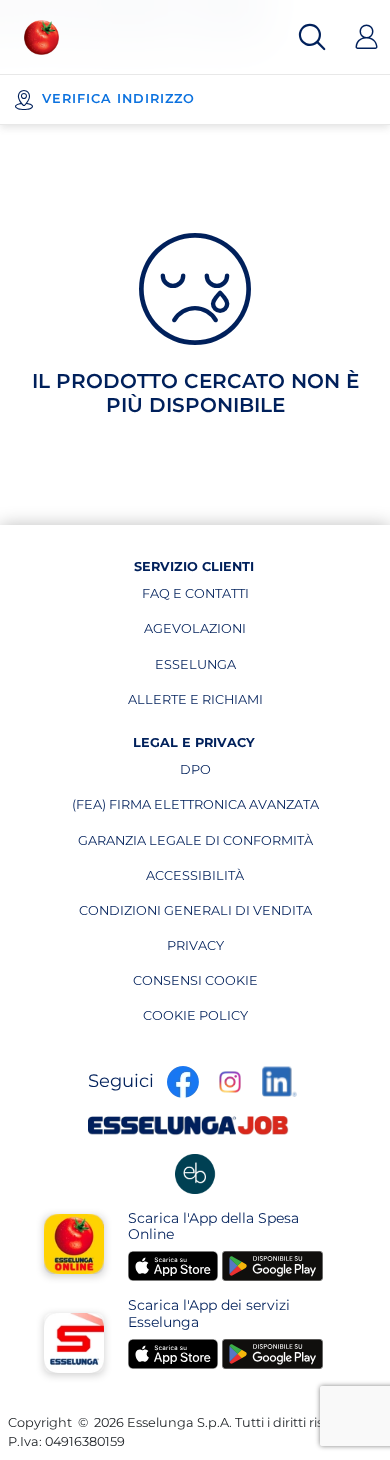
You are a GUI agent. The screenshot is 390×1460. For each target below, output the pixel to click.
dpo (249, 774)
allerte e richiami (195, 704)
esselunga (209, 669)
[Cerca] (312, 37)
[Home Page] (41, 37)
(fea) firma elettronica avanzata (195, 809)
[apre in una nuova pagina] (195, 1174)
